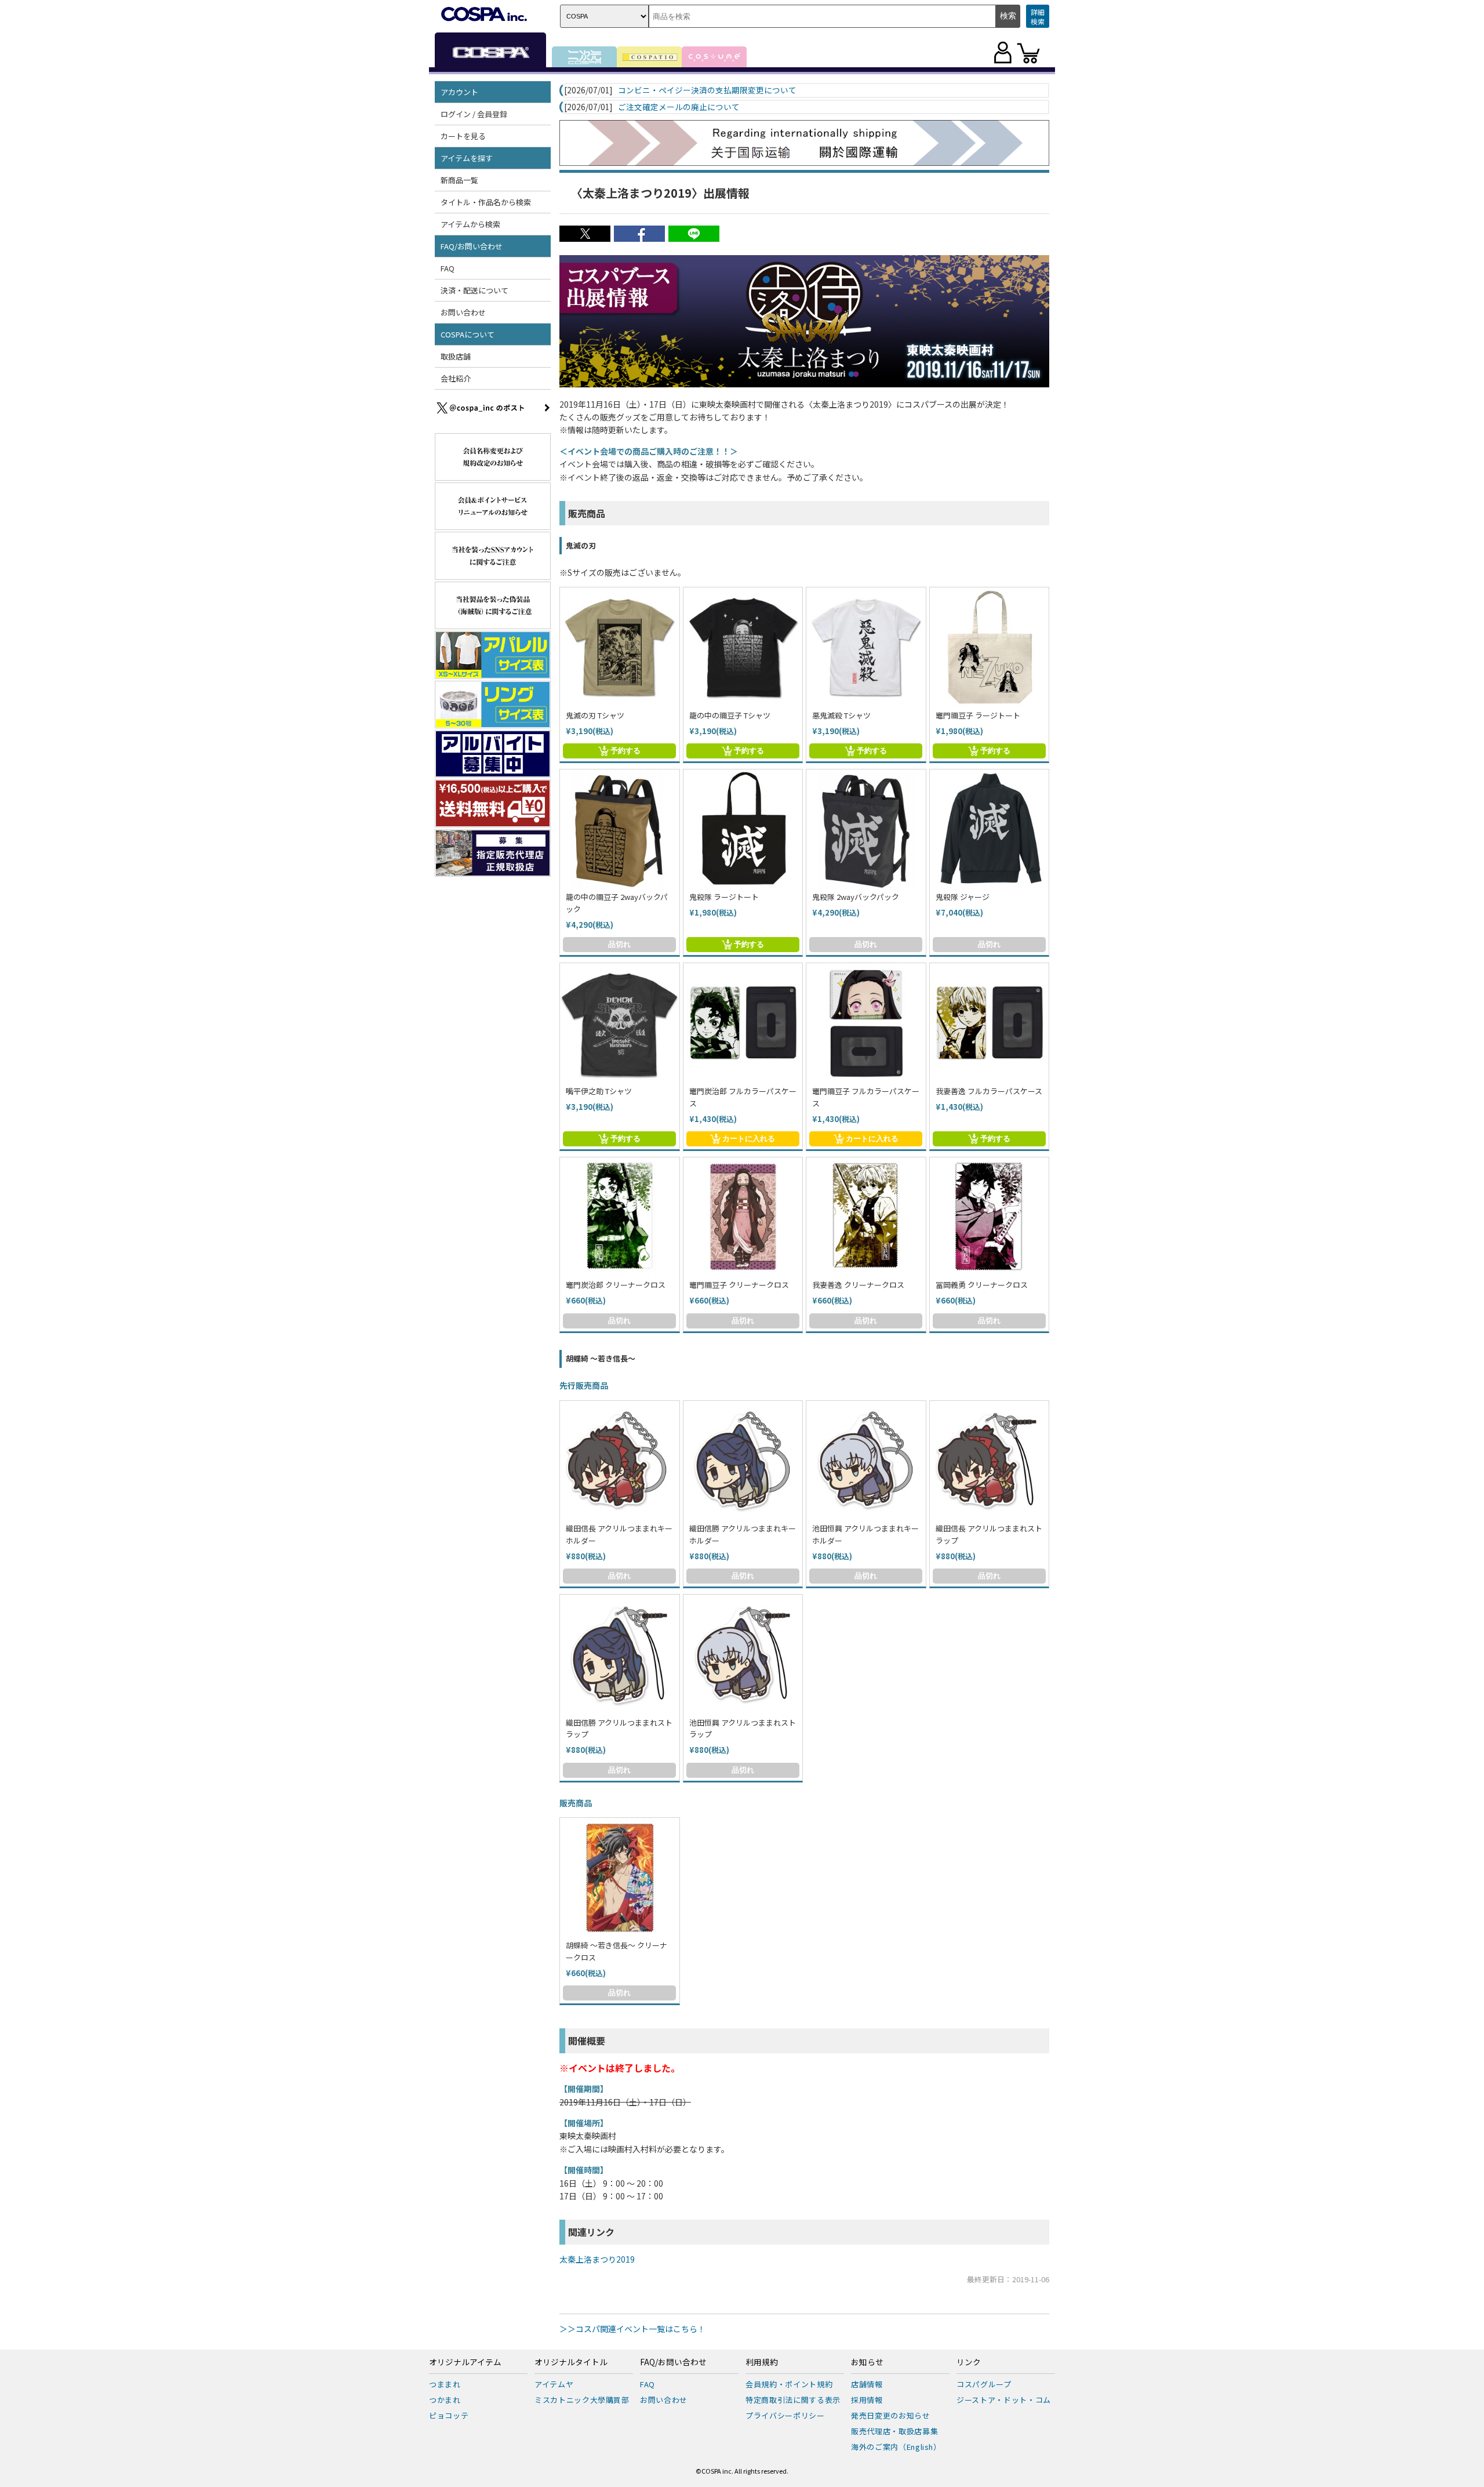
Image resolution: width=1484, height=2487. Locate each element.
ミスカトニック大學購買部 (582, 2400)
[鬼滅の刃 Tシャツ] (620, 647)
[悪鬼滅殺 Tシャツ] (866, 647)
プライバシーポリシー (785, 2415)
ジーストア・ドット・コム (1004, 2400)
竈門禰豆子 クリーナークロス (739, 1285)
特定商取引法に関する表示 (793, 2400)
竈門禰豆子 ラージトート (978, 715)
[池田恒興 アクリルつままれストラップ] (743, 1654)
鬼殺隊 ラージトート (724, 897)
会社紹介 (456, 378)
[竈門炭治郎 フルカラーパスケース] (743, 1023)
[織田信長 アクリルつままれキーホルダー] (620, 1461)
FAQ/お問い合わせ (673, 2362)
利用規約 (762, 2362)
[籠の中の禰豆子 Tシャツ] (743, 647)
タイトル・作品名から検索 (486, 202)
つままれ (445, 2384)
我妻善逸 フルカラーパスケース (989, 1091)
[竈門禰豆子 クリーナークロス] (743, 1217)
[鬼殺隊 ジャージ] (990, 829)
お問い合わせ (463, 312)
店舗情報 (867, 2384)
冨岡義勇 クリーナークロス (982, 1285)
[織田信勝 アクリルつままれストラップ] (620, 1654)
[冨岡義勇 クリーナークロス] (990, 1217)
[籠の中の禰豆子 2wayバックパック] (620, 829)
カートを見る (463, 136)
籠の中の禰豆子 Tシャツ (730, 715)
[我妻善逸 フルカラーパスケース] (990, 1023)
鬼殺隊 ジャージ (963, 897)
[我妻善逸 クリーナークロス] (866, 1217)
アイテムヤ (554, 2384)
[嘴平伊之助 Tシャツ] (620, 1023)
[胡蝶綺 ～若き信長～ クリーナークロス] (620, 1878)
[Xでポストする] (585, 238)
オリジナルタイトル (571, 2362)
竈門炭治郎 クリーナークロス (616, 1285)
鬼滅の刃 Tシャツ (595, 715)
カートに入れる (749, 1139)
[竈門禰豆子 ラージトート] (990, 647)
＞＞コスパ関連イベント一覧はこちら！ (632, 2329)
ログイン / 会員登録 (474, 114)
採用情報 (867, 2400)
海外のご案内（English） (896, 2447)
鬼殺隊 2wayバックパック (856, 897)
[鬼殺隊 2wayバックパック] (866, 829)
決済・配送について (474, 290)
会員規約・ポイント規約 (789, 2384)
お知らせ (867, 2362)
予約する (625, 751)
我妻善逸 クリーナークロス (858, 1285)
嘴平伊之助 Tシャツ (599, 1091)
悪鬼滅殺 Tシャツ (841, 715)
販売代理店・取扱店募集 (894, 2431)
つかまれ (445, 2400)
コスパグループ (984, 2384)
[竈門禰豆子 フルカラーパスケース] (866, 1023)
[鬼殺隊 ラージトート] (743, 829)
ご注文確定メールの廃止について (679, 107)
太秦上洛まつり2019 (597, 2259)
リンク (969, 2362)
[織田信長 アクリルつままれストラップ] (990, 1461)
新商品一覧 (459, 180)
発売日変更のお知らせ (891, 2415)
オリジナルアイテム (465, 2362)
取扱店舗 (456, 356)
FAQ (448, 268)
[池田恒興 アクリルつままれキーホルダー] (866, 1461)
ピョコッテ (449, 2415)
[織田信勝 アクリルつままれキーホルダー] (743, 1461)
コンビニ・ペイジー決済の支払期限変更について (707, 90)
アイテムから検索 (470, 224)
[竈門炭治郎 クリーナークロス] (620, 1217)
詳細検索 (1038, 17)
